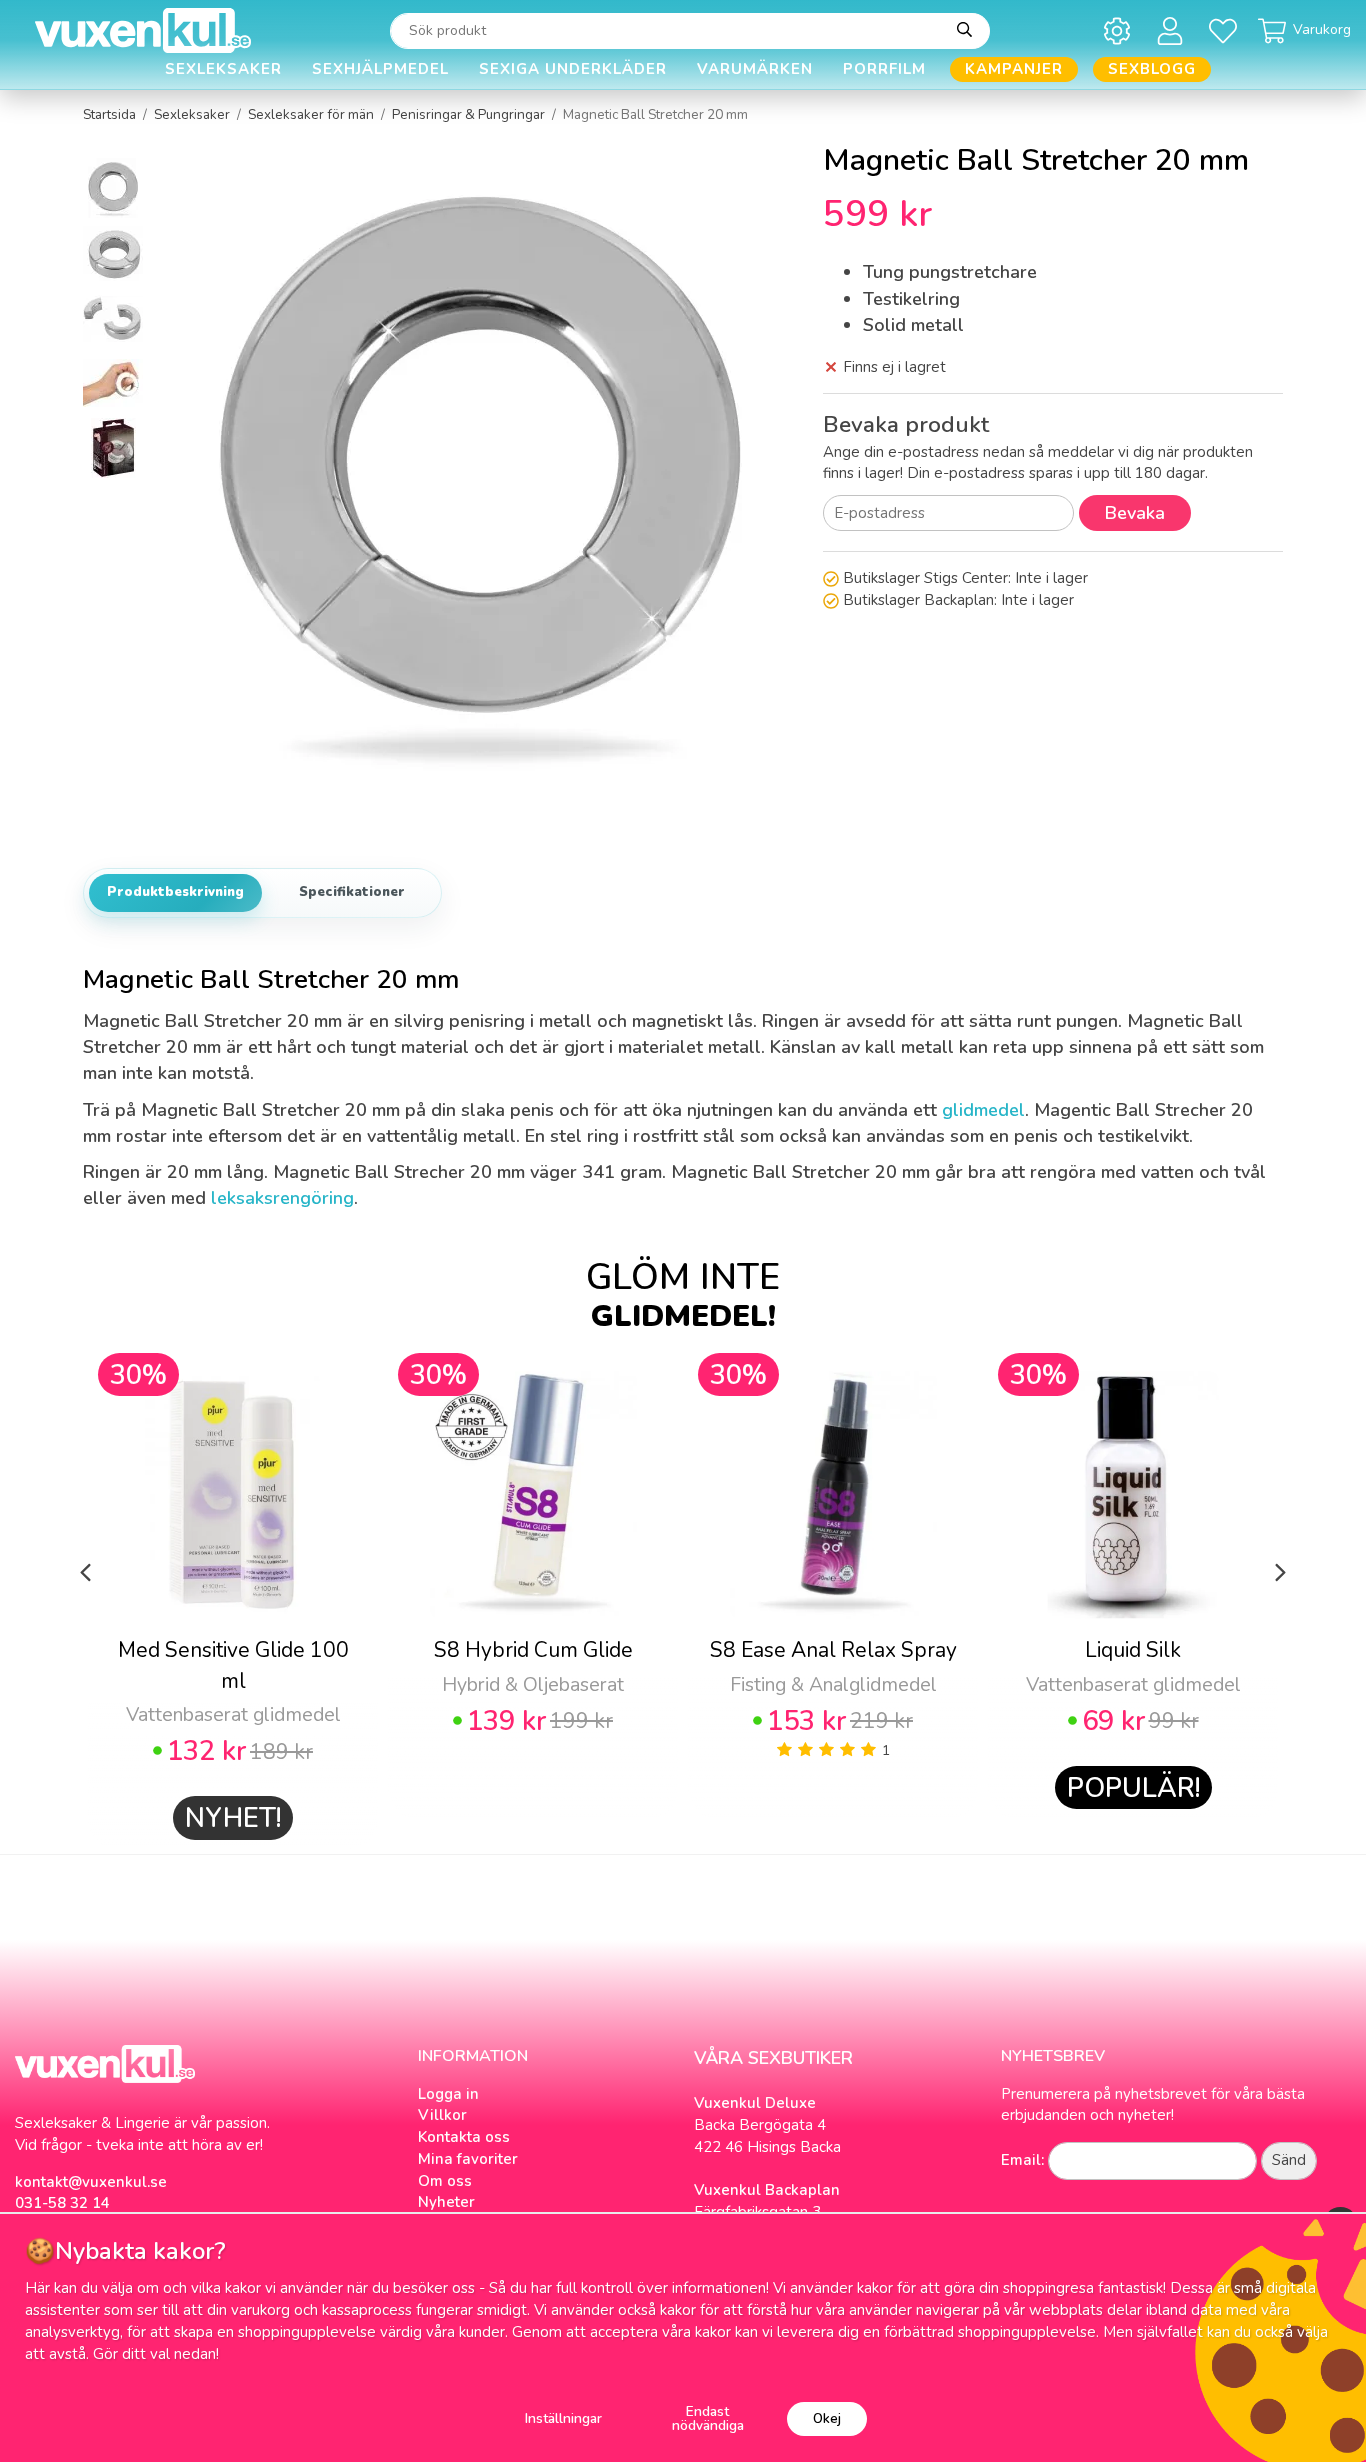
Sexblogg (1152, 69)
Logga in (448, 2094)
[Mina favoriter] (1226, 30)
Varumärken (755, 69)
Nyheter (446, 2202)
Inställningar (563, 2418)
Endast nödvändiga (708, 2418)
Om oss (445, 2181)
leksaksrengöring (282, 1198)
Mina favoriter (468, 2159)
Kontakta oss (464, 2137)
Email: (1022, 2160)
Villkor (442, 2115)
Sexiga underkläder (573, 69)
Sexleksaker (223, 69)
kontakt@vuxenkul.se (91, 2182)
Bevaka (1135, 513)
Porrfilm (884, 69)
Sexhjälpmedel (380, 69)
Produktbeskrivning (175, 892)
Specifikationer (352, 892)
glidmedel (983, 1110)
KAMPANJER (1014, 69)
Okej (827, 2418)
